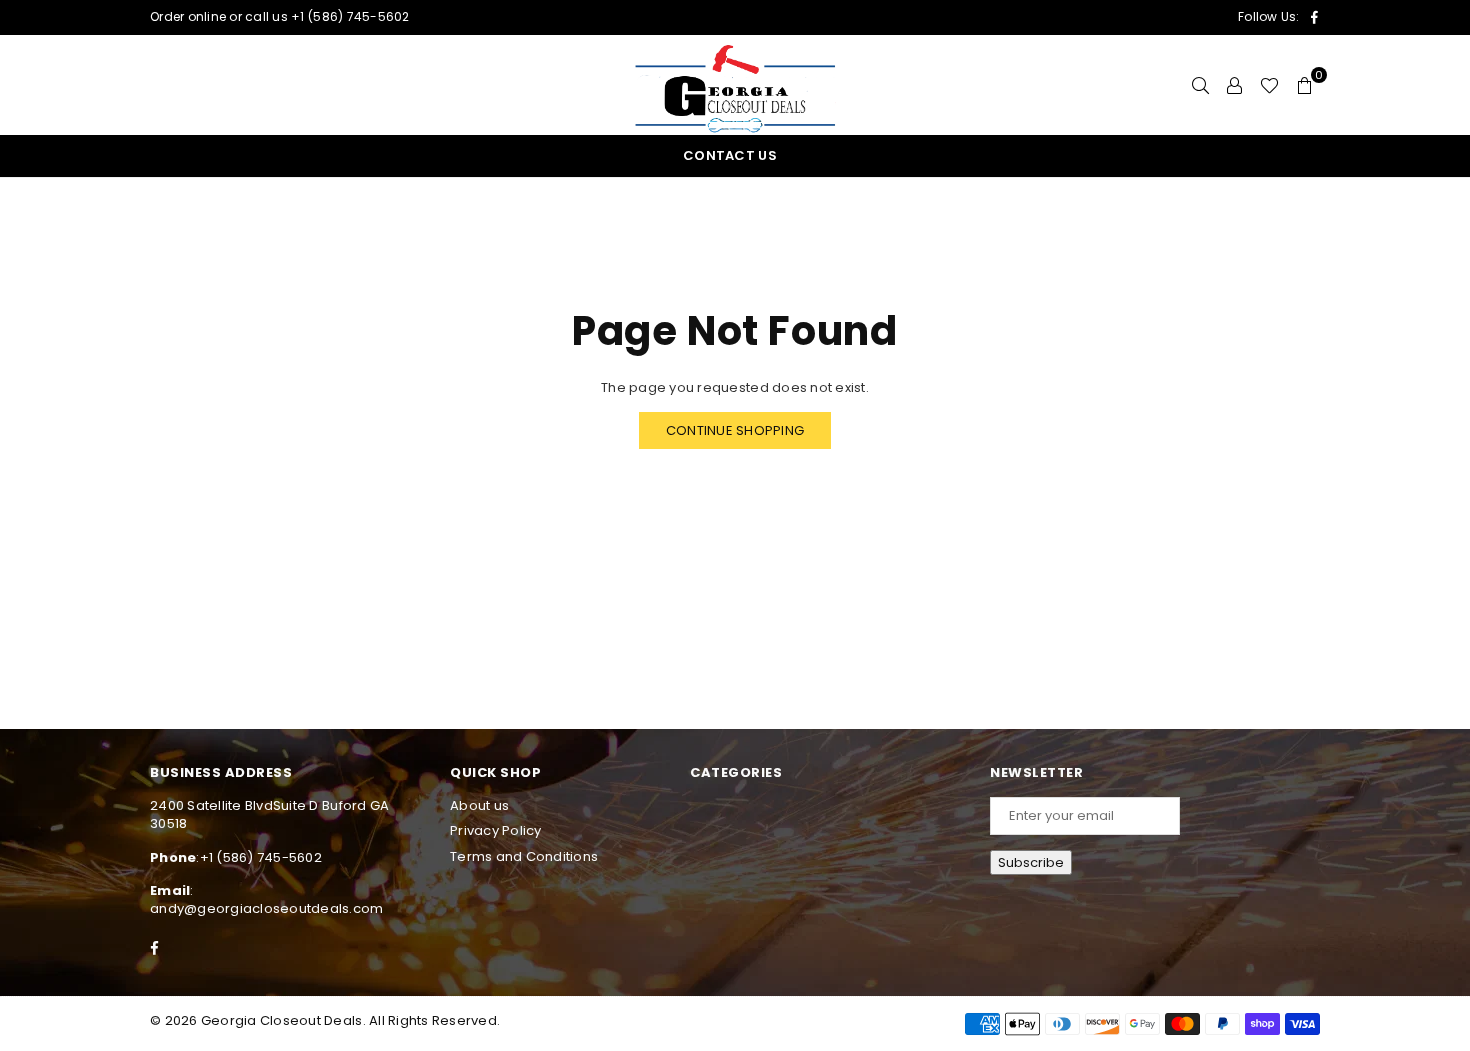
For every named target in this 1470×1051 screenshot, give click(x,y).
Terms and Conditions (524, 856)
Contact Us (730, 155)
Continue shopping (735, 430)
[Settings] (1234, 85)
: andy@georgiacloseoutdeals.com (267, 899)
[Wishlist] (1269, 85)
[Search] (1200, 85)
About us (479, 805)
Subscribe (1031, 862)
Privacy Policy (496, 830)
